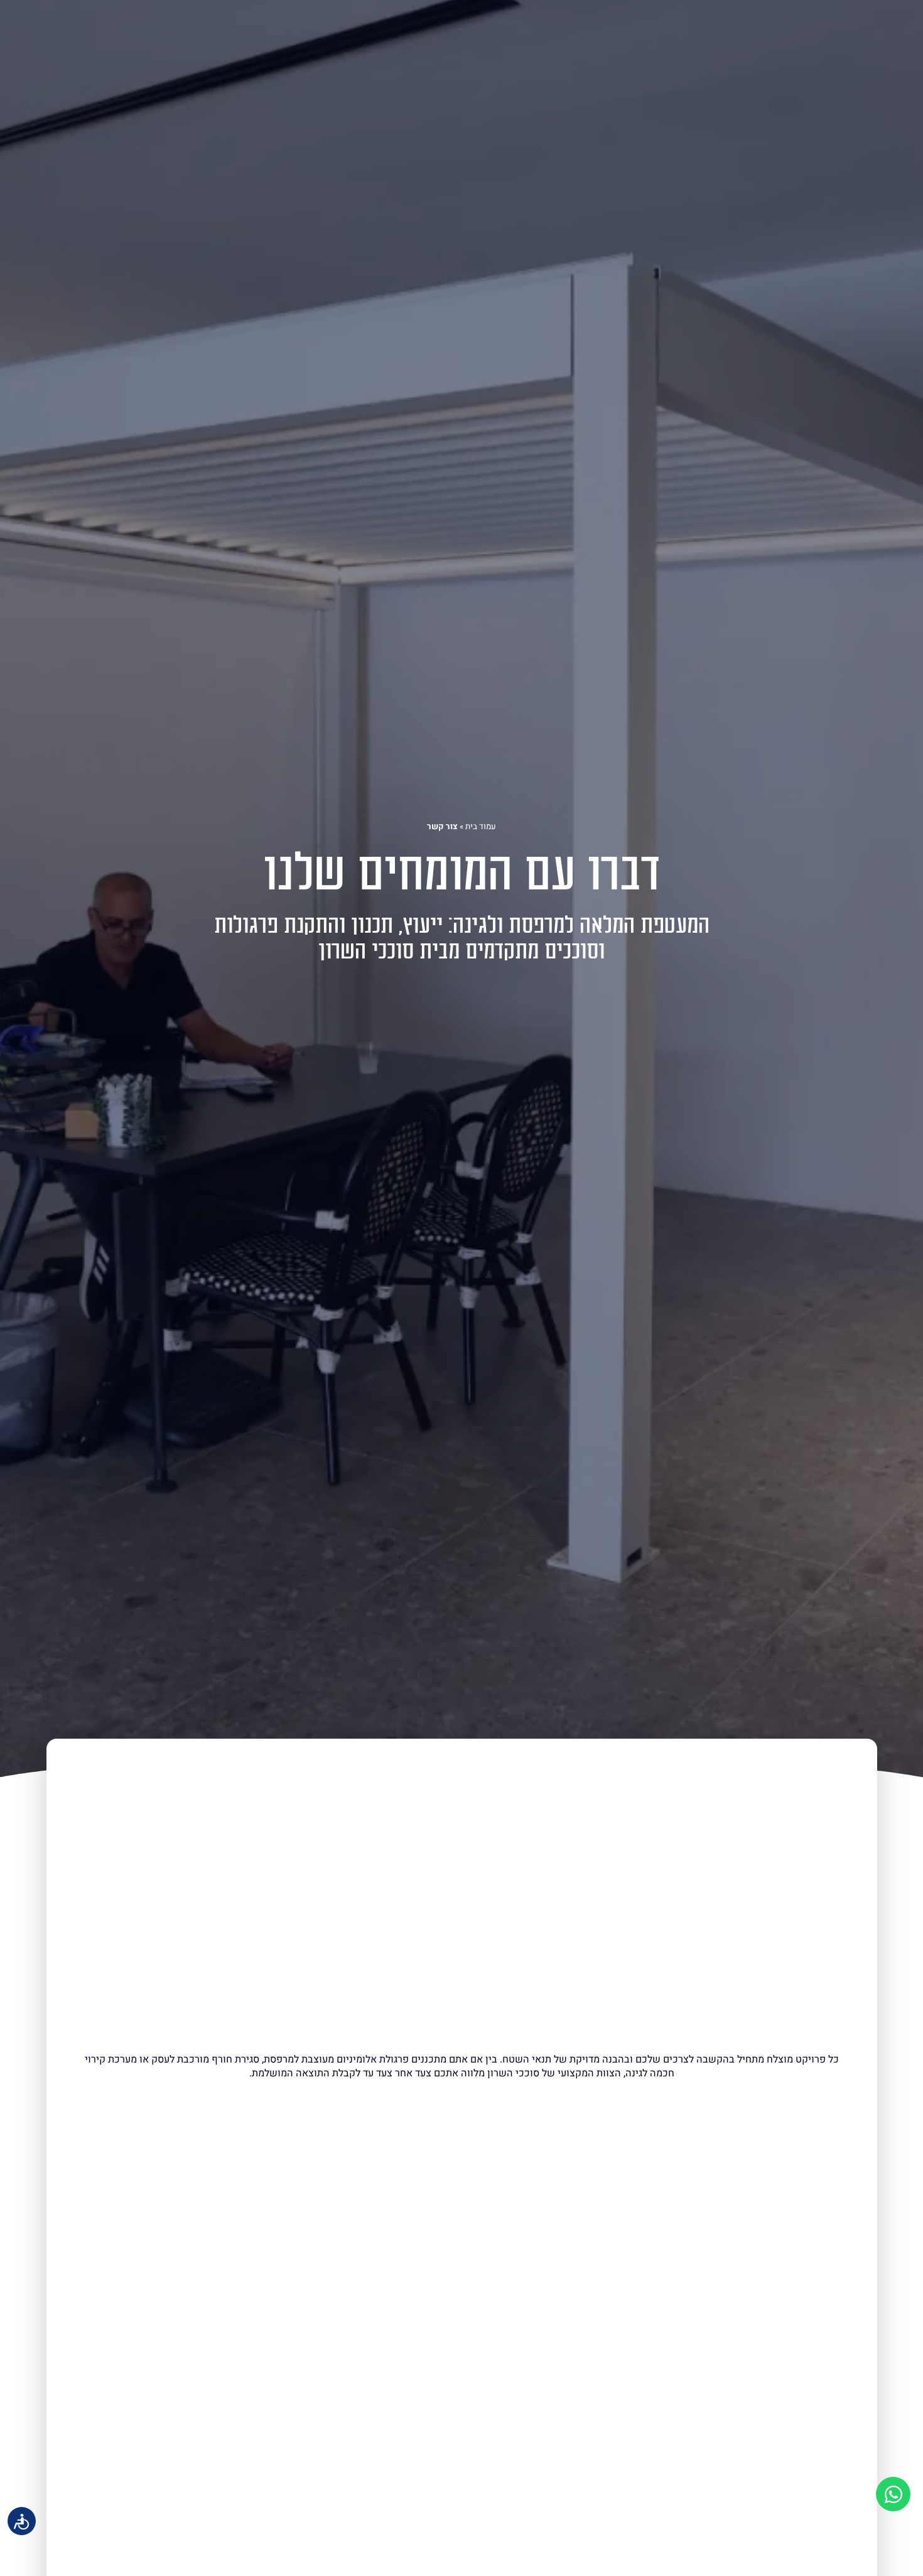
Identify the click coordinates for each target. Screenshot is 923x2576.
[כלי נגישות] (22, 2521)
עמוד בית (481, 827)
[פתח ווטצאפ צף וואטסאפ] (893, 2494)
